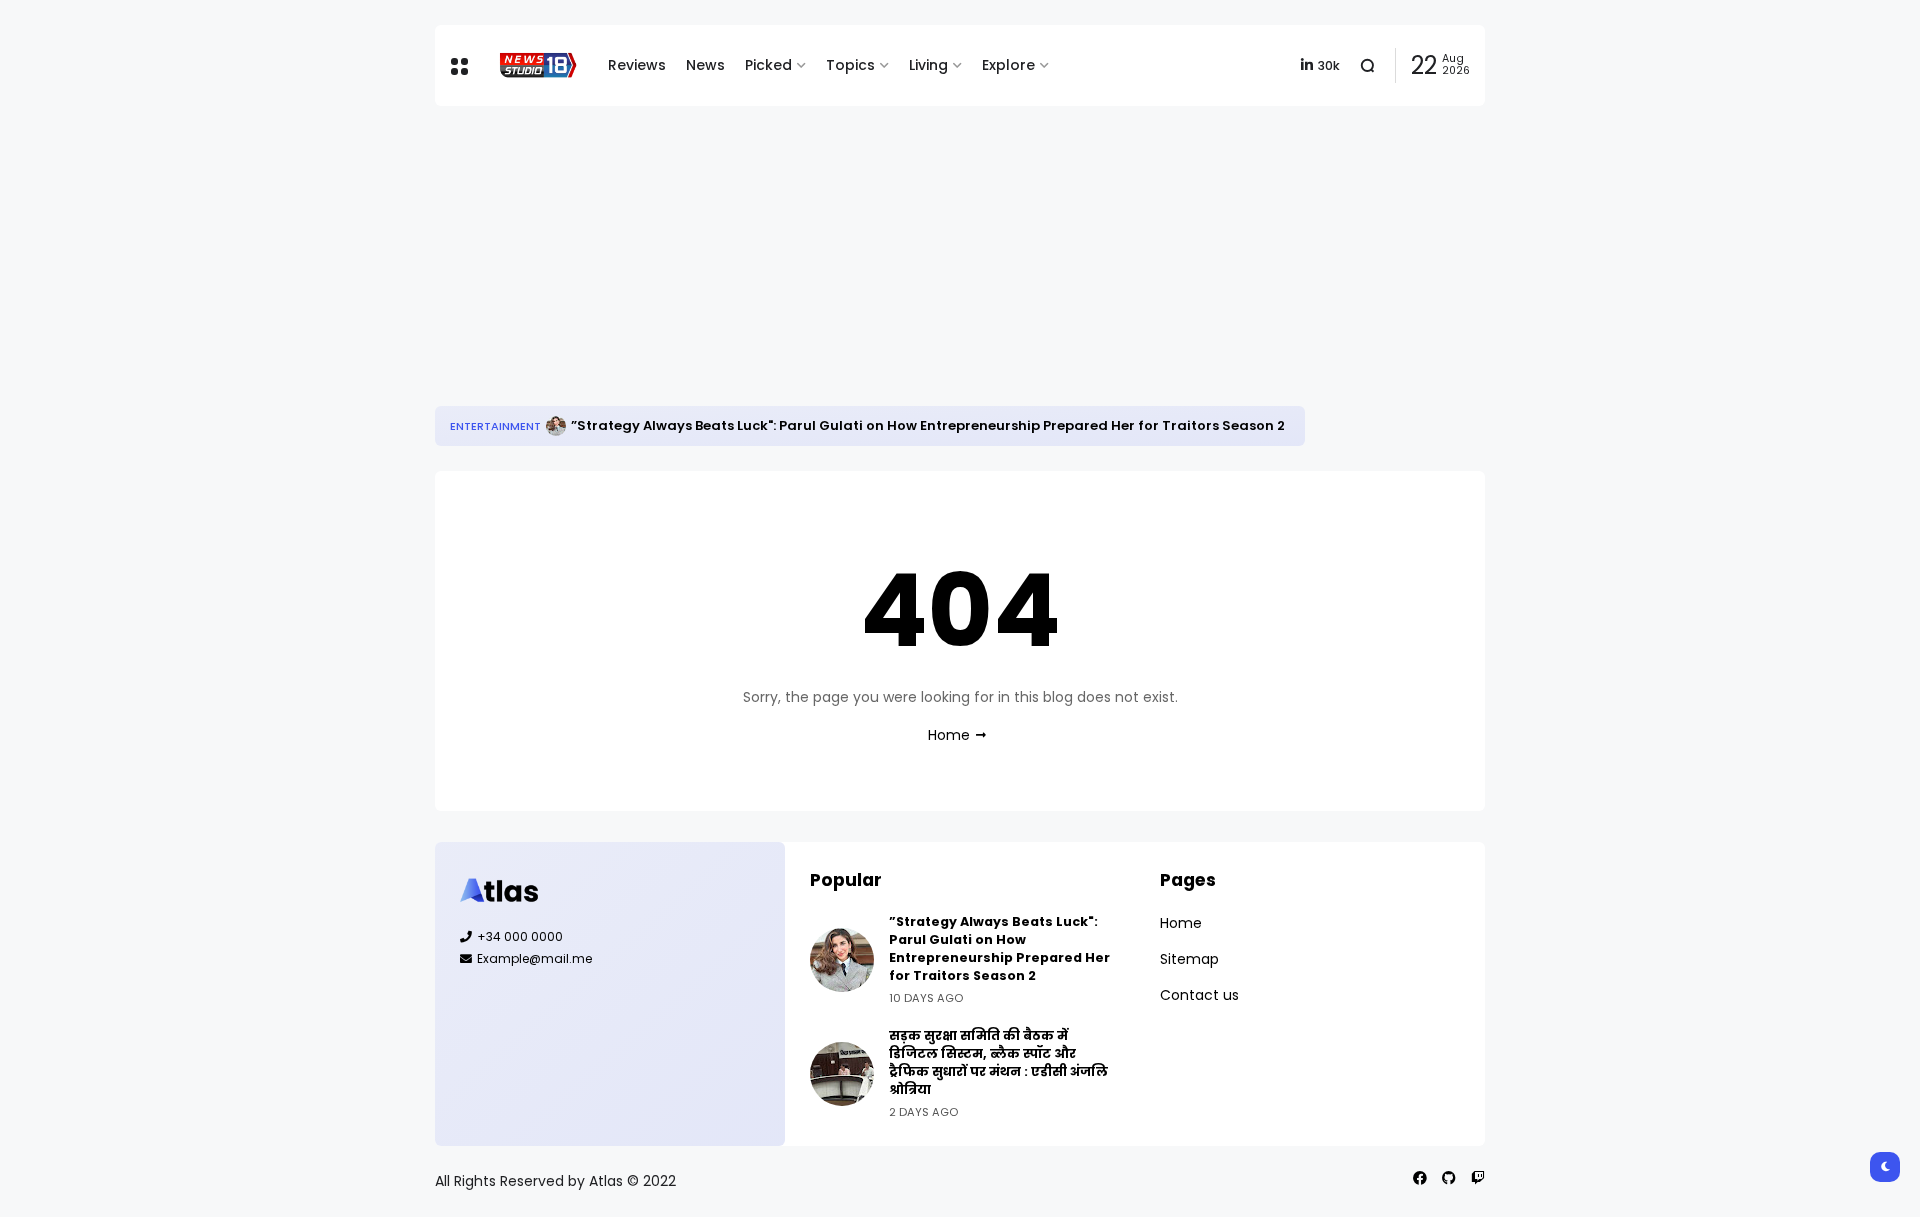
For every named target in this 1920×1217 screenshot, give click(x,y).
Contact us (1199, 995)
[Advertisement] (960, 256)
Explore (1008, 65)
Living (928, 65)
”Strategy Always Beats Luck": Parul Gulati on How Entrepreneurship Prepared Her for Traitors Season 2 (928, 425)
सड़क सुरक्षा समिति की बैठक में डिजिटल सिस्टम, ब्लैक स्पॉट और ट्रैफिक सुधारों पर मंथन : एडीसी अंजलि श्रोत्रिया (998, 1062)
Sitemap (1189, 959)
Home (949, 735)
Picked (768, 65)
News (705, 65)
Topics (850, 65)
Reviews (637, 65)
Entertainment (495, 426)
